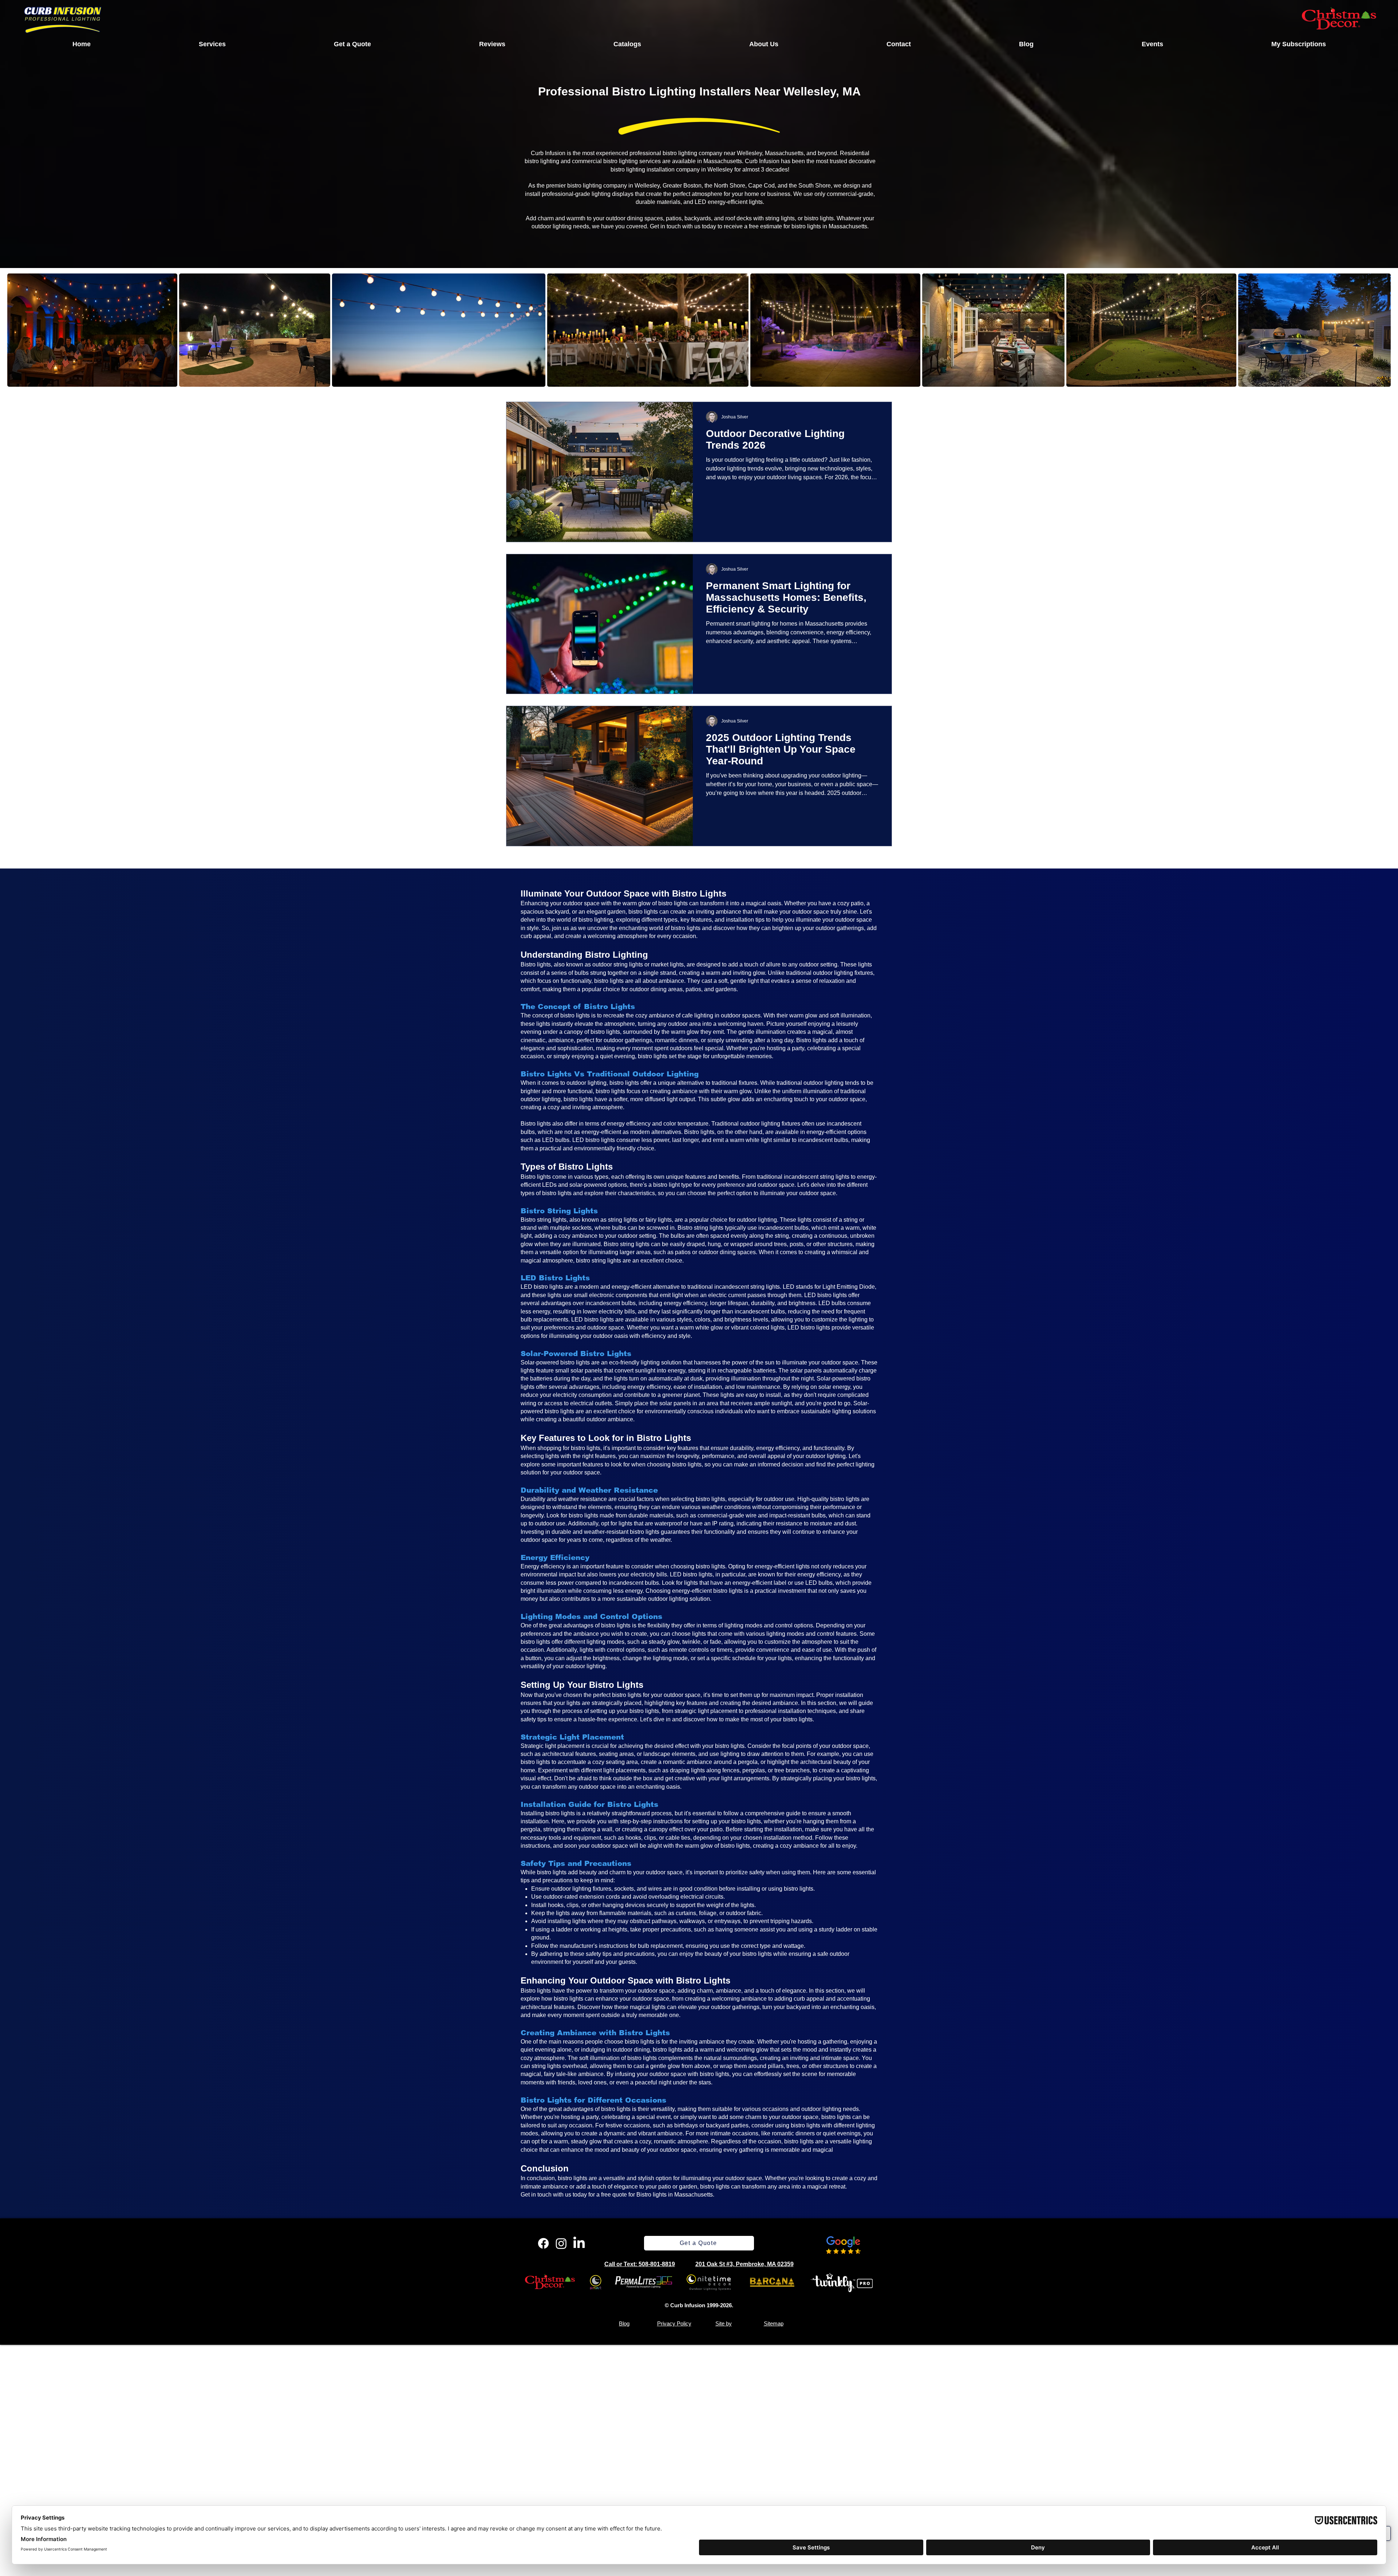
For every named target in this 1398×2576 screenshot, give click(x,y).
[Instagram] (561, 2243)
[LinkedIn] (579, 2243)
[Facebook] (543, 2243)
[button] (212, 44)
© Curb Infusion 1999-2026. (699, 2305)
